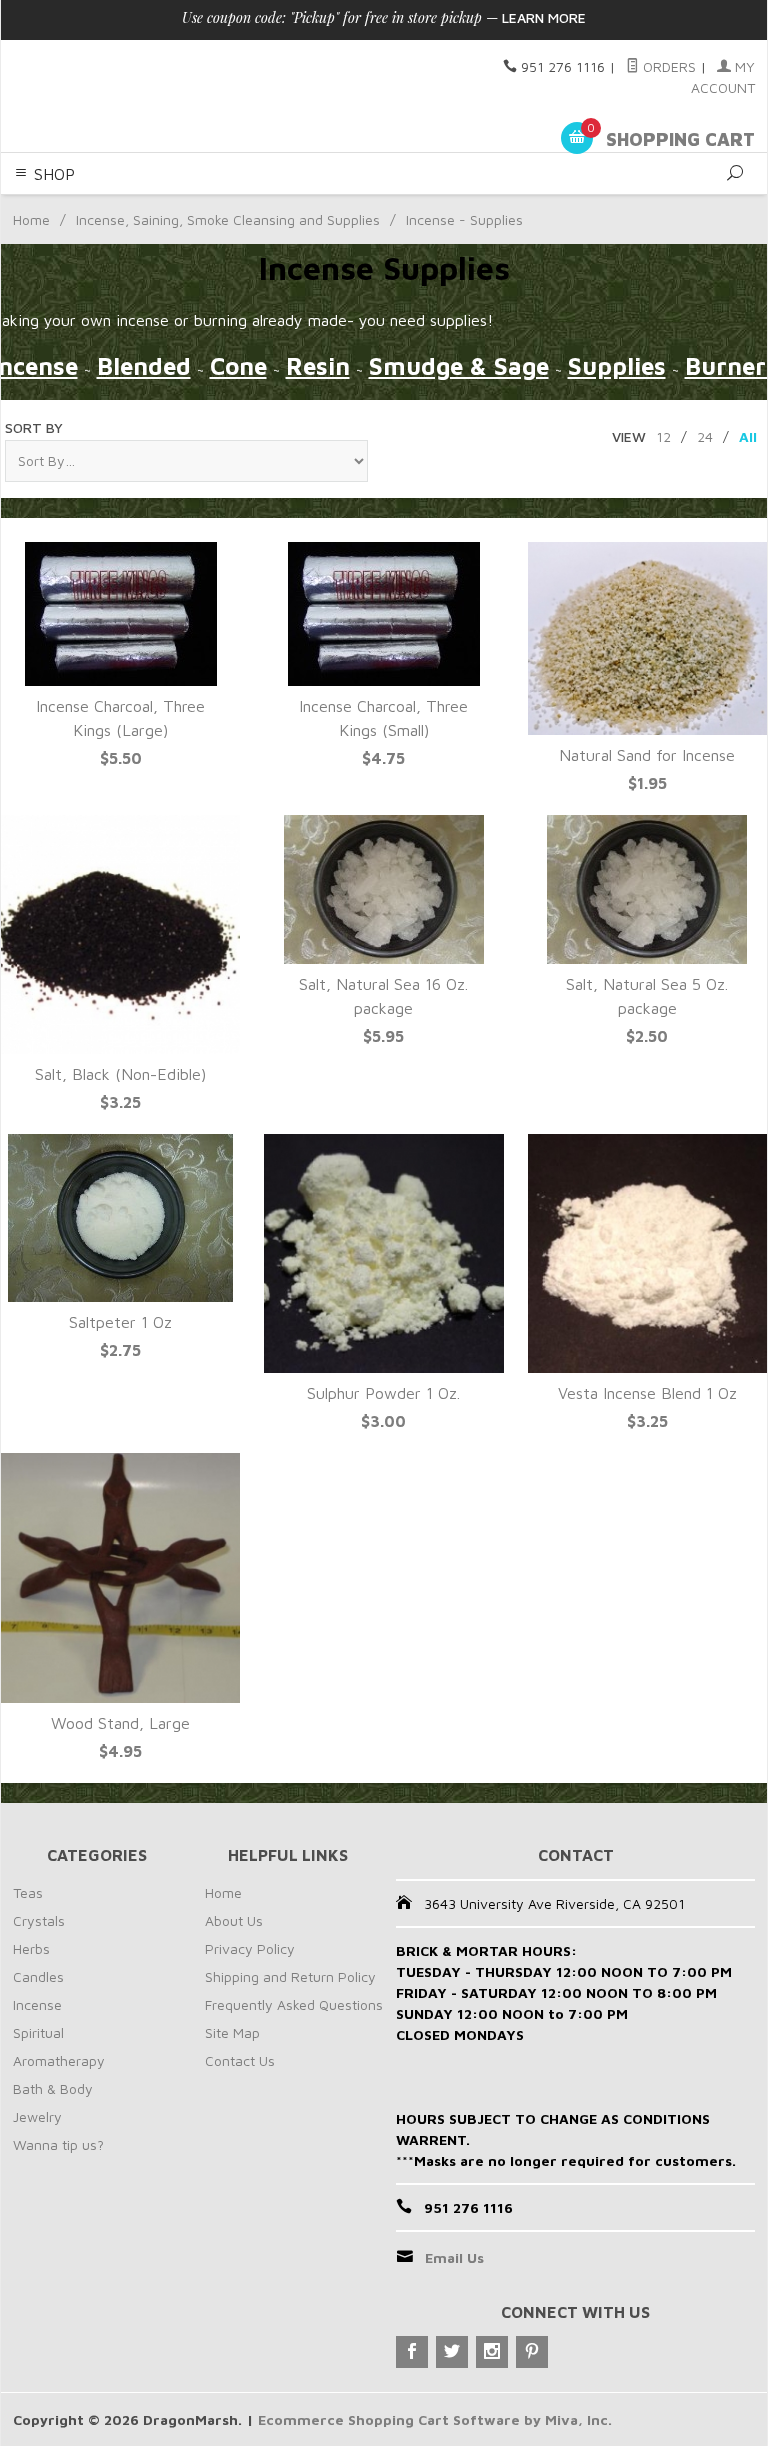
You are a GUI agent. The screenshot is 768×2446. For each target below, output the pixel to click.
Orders (667, 66)
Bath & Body (53, 2088)
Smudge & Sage (459, 366)
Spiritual (38, 2032)
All (748, 436)
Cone (238, 366)
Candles (38, 1976)
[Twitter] (452, 2352)
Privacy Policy (250, 1948)
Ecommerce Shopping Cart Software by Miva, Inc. (435, 2419)
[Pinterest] (532, 2352)
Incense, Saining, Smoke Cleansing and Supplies (228, 219)
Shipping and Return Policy (290, 1976)
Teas (28, 1892)
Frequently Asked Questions (294, 2004)
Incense (37, 2004)
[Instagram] (492, 2352)
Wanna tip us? (58, 2144)
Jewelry (37, 2116)
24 (705, 436)
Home (31, 219)
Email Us (454, 2257)
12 (663, 436)
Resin (318, 366)
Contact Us (240, 2060)
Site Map (232, 2032)
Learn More (544, 17)
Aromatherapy (59, 2060)
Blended (144, 366)
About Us (234, 1920)
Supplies (617, 366)
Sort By (34, 427)
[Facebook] (412, 2352)
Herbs (31, 1948)
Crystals (39, 1920)
